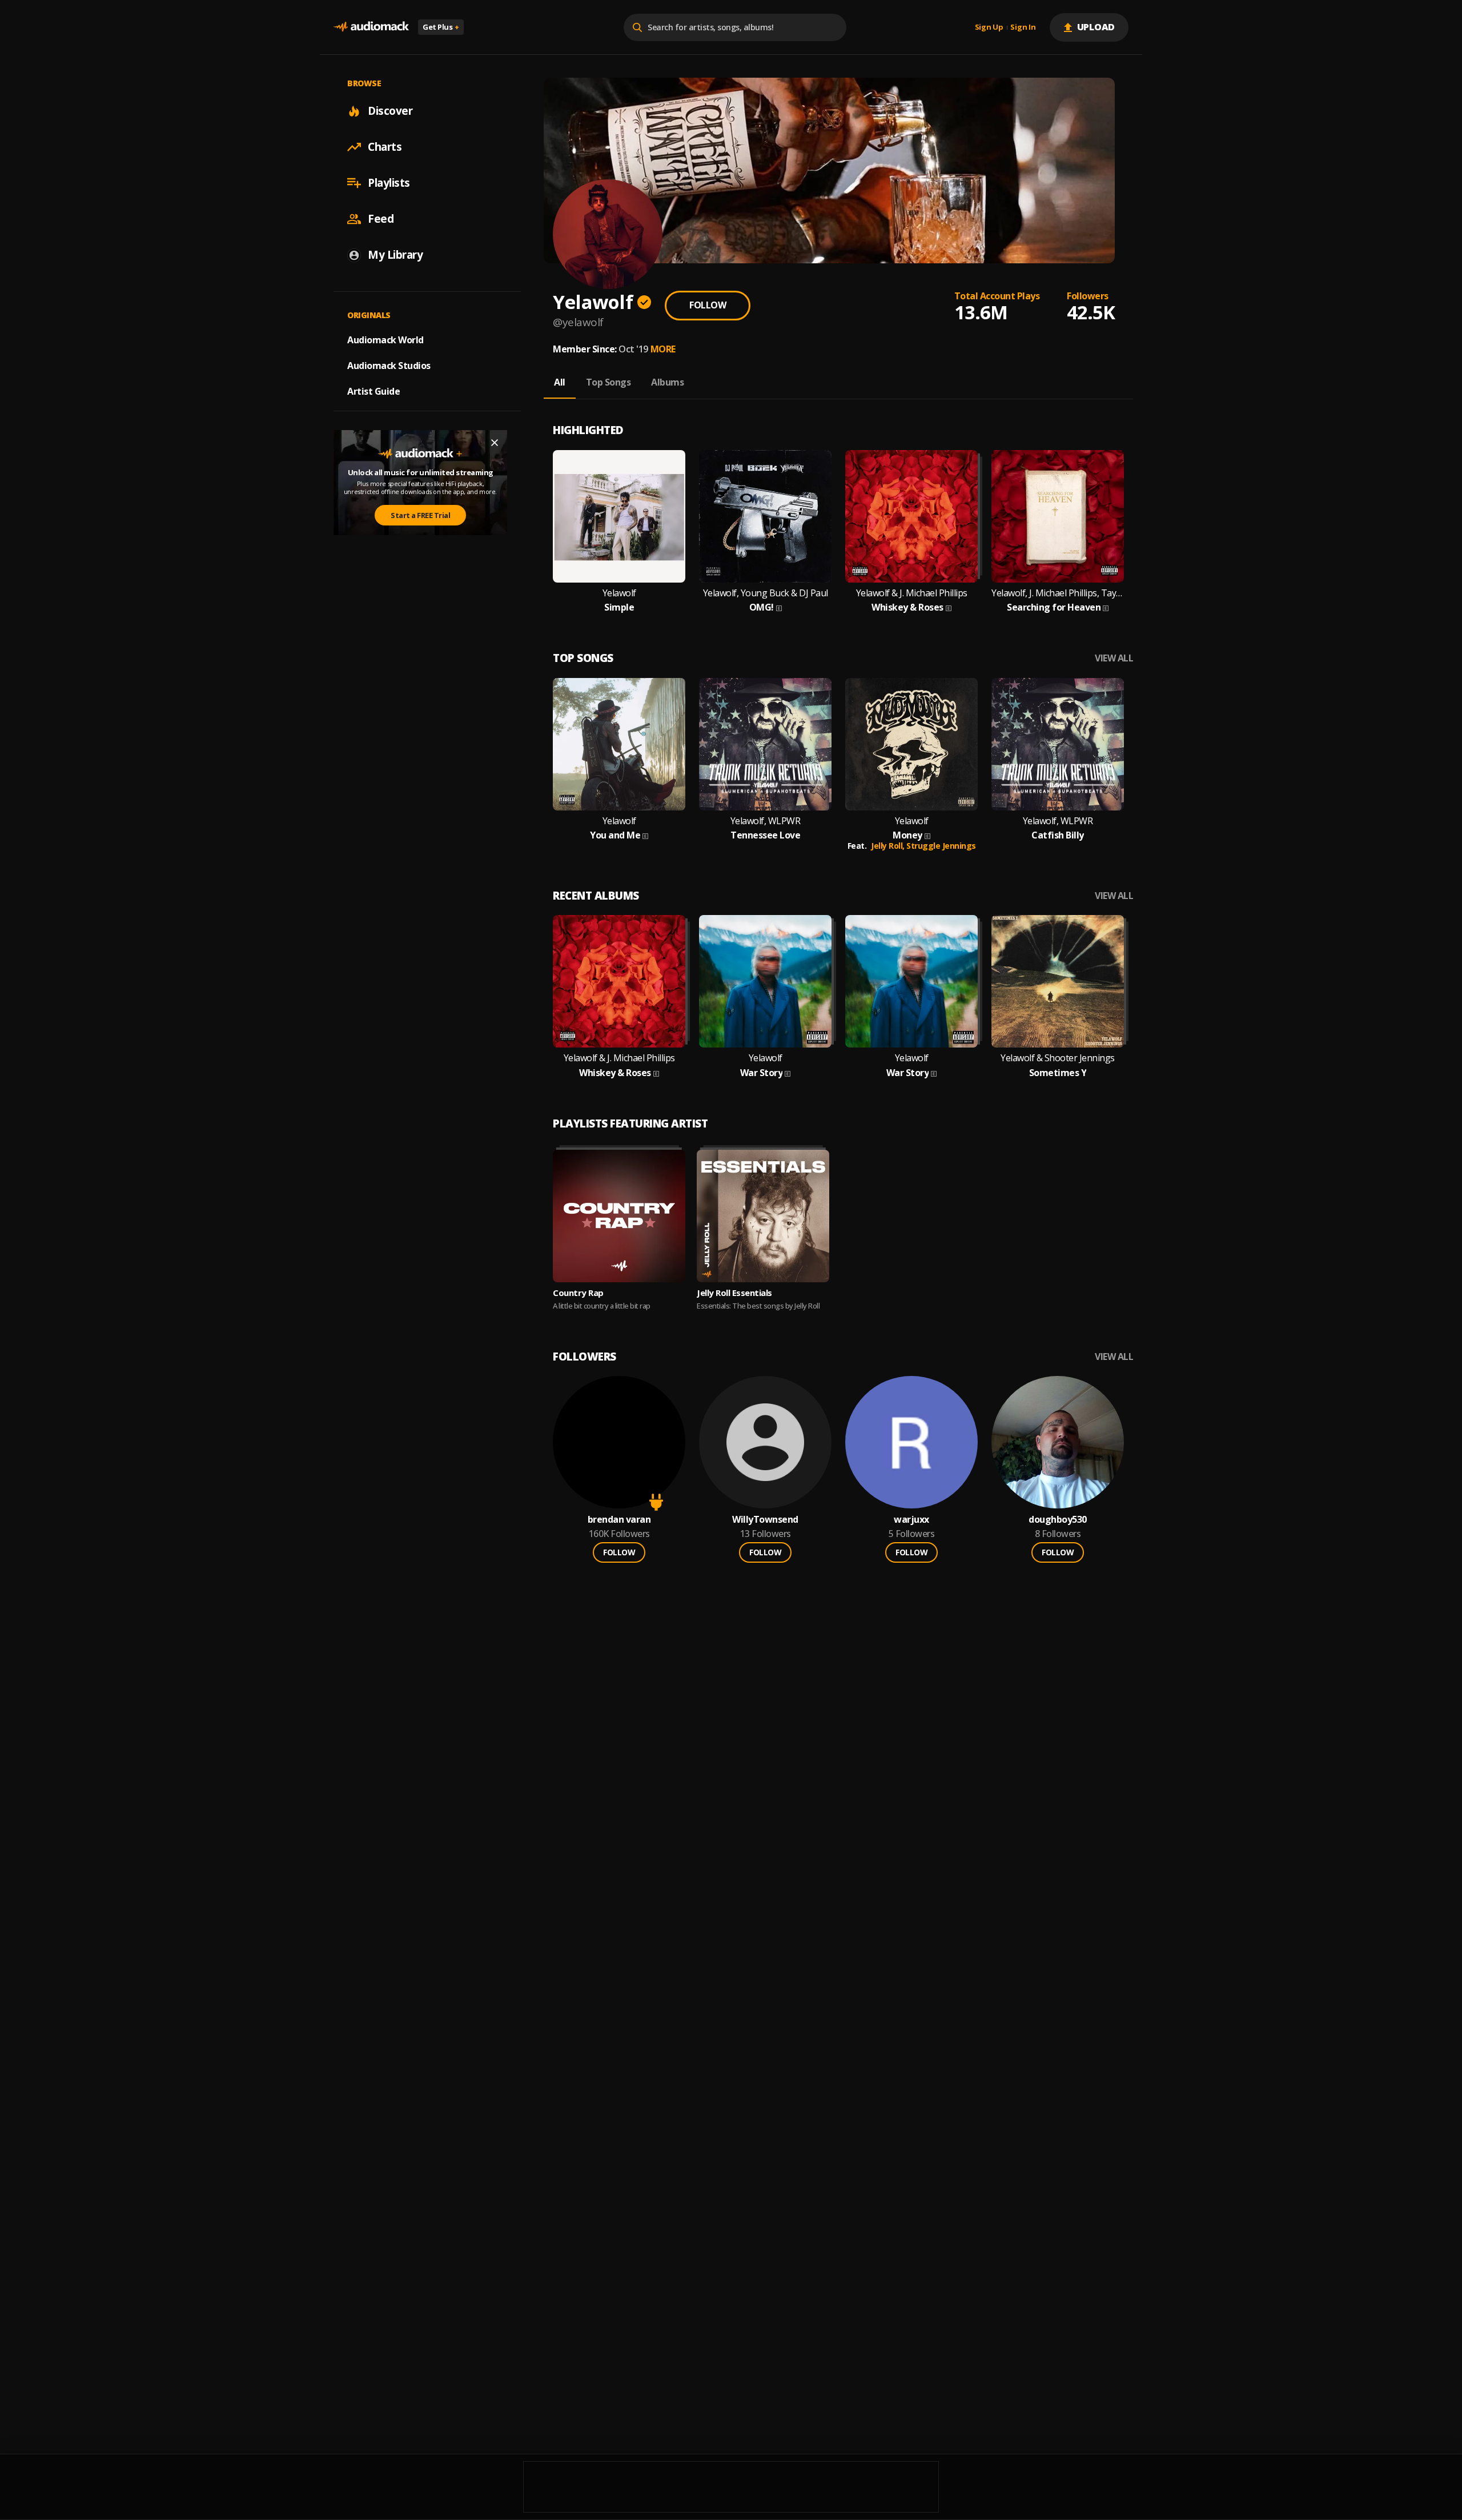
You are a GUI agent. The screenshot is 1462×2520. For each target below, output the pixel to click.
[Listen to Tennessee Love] (765, 744)
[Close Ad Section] (495, 443)
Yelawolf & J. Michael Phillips (912, 593)
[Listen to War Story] (765, 981)
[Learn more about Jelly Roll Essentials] (763, 1216)
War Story (762, 1073)
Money (907, 835)
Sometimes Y (1058, 1073)
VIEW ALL (1114, 658)
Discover (390, 111)
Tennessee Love (765, 835)
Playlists (389, 183)
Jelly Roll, (889, 846)
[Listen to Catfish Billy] (1058, 744)
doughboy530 (1058, 1520)
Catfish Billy (1058, 835)
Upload (1096, 27)
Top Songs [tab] (609, 382)
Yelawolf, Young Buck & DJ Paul (766, 593)
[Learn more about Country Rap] (619, 1216)
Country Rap (578, 1293)
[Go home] (371, 27)
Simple (619, 607)
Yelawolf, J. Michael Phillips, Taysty (1058, 593)
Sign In (1023, 27)
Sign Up (989, 27)
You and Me (615, 835)
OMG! (762, 607)
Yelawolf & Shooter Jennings (1058, 1058)
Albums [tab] (667, 382)
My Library (395, 255)
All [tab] (560, 382)
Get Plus (441, 27)
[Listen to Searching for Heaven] (1058, 516)
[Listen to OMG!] (765, 516)
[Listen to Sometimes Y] (1058, 981)
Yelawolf (619, 593)
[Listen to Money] (911, 744)
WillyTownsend (765, 1520)
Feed (381, 219)
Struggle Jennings (941, 846)
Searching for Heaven (1054, 607)
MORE (663, 349)
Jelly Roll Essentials (734, 1293)
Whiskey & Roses (907, 607)
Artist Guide (373, 391)
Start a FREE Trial (420, 515)
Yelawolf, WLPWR (766, 821)
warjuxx (911, 1520)
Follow (708, 305)
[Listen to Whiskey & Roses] (911, 516)
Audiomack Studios (389, 366)
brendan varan (619, 1520)
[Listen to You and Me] (619, 744)
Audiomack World (385, 340)
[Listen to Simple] (619, 516)
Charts (385, 147)
